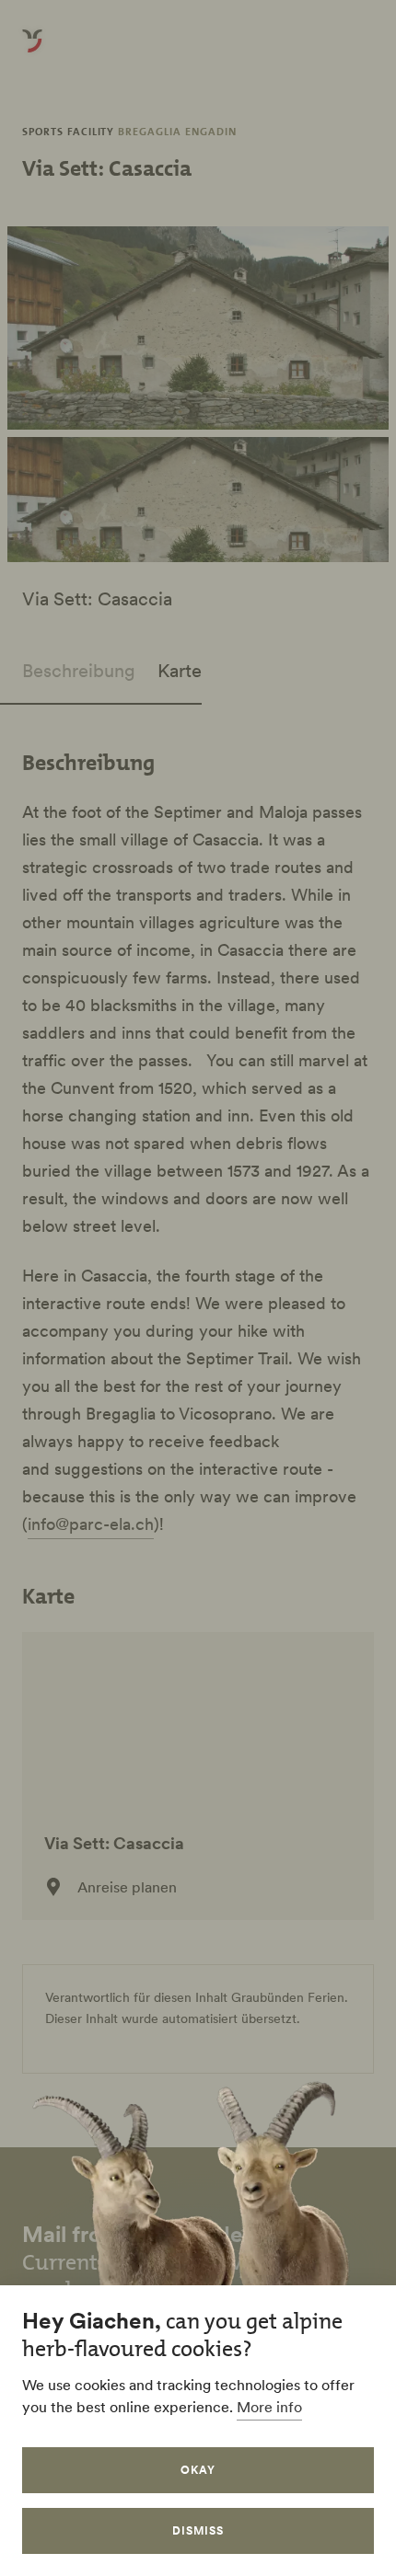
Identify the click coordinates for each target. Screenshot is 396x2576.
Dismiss (198, 2530)
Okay (198, 2470)
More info (269, 2407)
